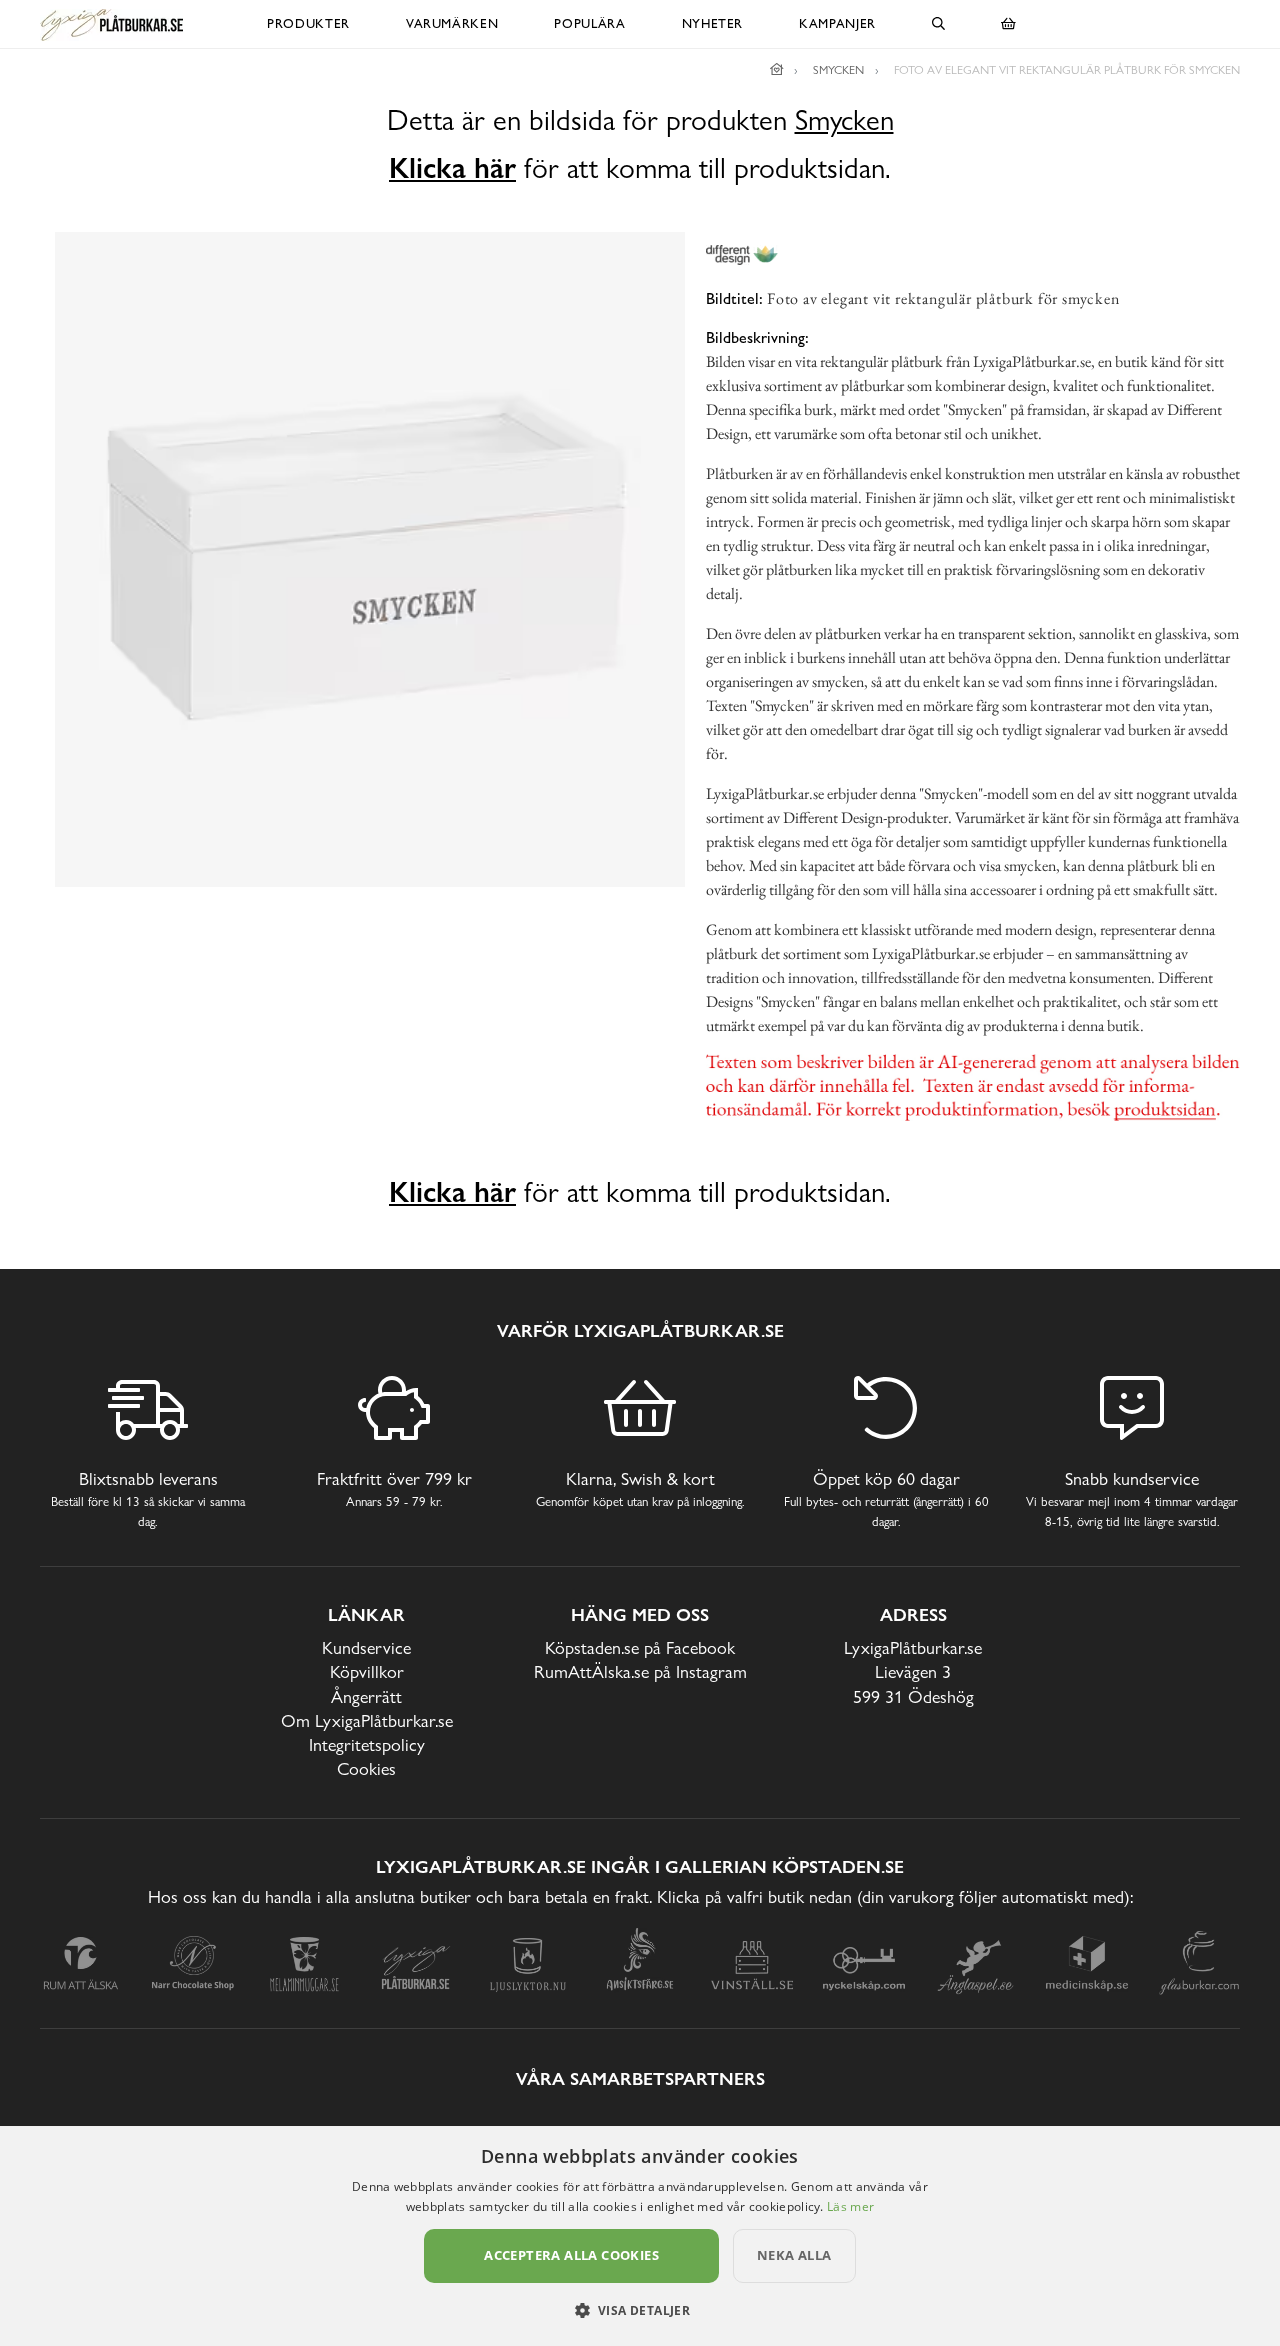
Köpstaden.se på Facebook (640, 1647)
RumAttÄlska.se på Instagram (640, 1671)
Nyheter (713, 23)
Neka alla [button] (794, 2255)
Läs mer (850, 2206)
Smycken (844, 120)
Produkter (308, 23)
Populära (589, 23)
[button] (640, 2310)
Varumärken (452, 23)
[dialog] (640, 2236)
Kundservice (366, 1647)
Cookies (366, 1768)
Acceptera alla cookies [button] (571, 2255)
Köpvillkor (367, 1671)
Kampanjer (837, 23)
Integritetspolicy (367, 1744)
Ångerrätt (366, 1696)
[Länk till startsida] (777, 70)
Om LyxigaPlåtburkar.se (367, 1720)
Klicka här (452, 168)
